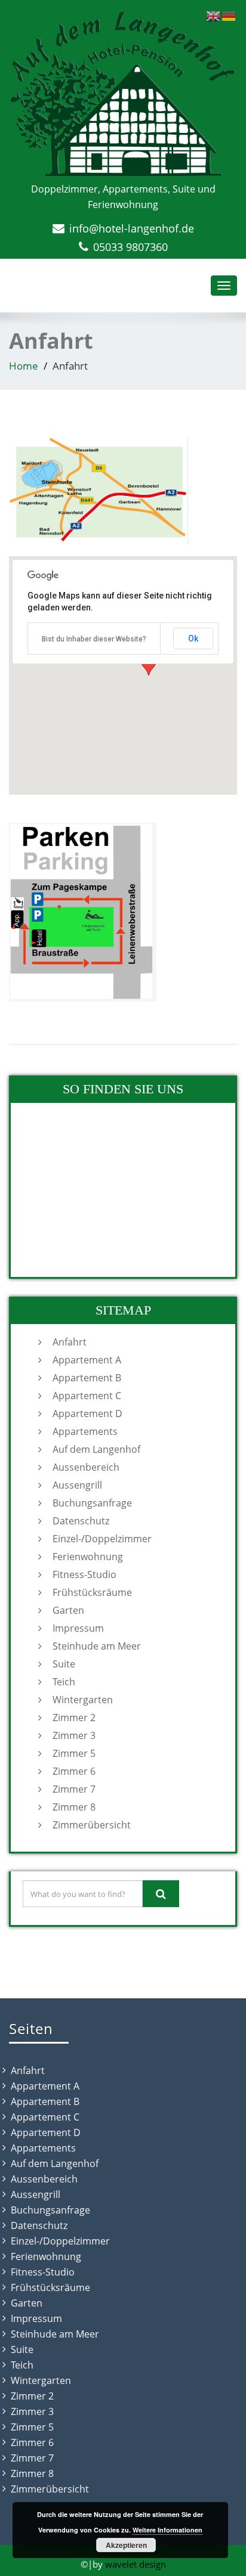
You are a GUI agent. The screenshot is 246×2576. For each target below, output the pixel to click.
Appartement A (87, 1360)
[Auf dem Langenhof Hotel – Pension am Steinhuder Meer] (123, 94)
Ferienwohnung (88, 1557)
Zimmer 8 (74, 1807)
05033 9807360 (130, 247)
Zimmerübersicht (92, 1825)
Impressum (78, 1628)
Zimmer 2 (74, 1718)
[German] (229, 15)
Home (24, 366)
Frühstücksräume (92, 1592)
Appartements (85, 1431)
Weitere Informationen (167, 2530)
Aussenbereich (86, 1467)
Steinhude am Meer (97, 1646)
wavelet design (136, 2564)
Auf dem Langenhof (96, 1449)
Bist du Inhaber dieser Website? (94, 639)
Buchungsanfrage (92, 1503)
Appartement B (87, 1378)
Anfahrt (70, 1342)
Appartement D (87, 1413)
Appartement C (87, 1396)
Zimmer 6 (74, 1771)
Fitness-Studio (84, 1574)
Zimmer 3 (74, 1735)
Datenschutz (81, 1521)
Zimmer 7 (74, 1789)
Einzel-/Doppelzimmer (102, 1539)
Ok (193, 638)
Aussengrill (77, 1485)
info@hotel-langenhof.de (132, 228)
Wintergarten (83, 1700)
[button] (149, 664)
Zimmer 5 (74, 1753)
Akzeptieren (126, 2545)
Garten (68, 1610)
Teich (64, 1682)
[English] (214, 15)
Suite (64, 1664)
